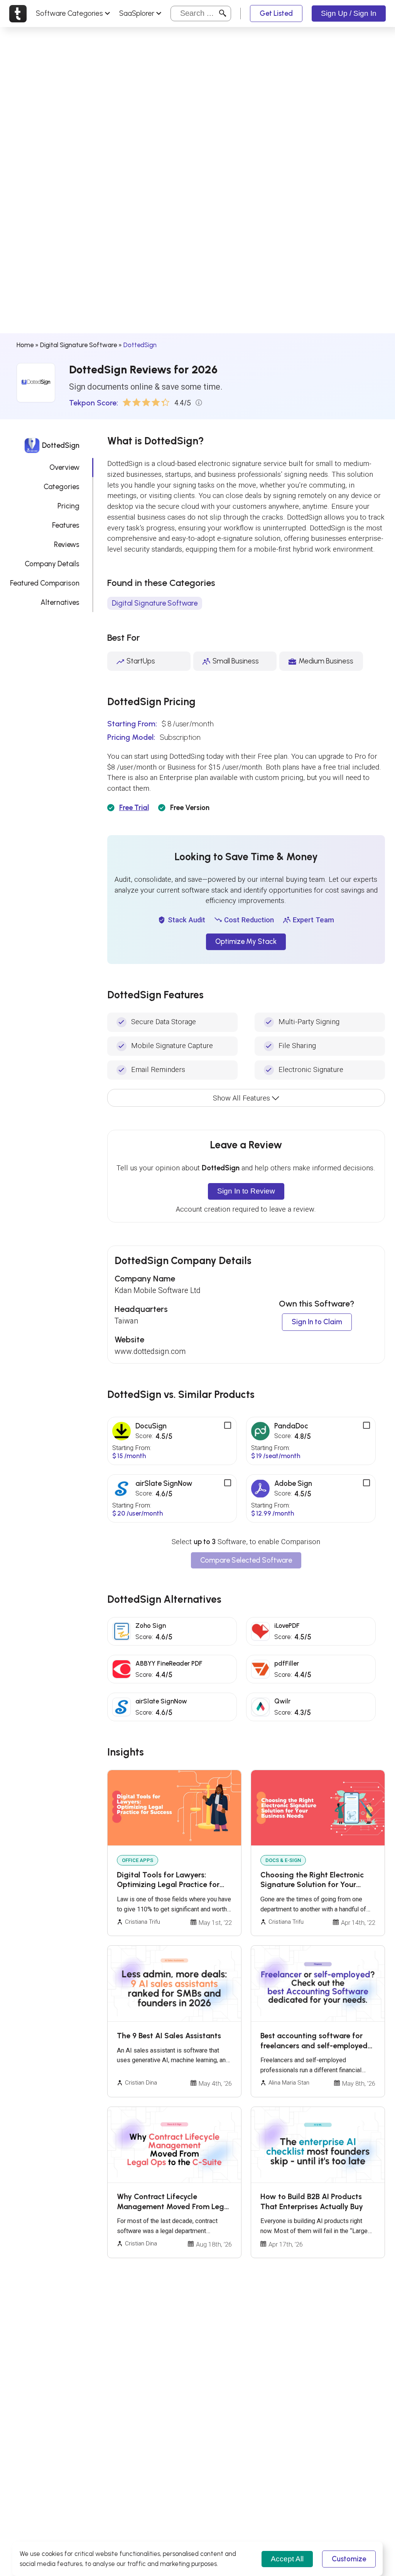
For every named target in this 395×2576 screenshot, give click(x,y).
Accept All (287, 2559)
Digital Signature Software (78, 345)
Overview (64, 467)
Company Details (52, 564)
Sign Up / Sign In (349, 13)
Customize (349, 2559)
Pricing (68, 506)
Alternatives (60, 602)
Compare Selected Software (246, 1560)
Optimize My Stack (246, 941)
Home (25, 345)
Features (66, 525)
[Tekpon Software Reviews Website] (18, 14)
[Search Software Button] (223, 13)
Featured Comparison (45, 583)
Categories (62, 487)
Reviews (67, 544)
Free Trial (134, 808)
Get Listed (276, 13)
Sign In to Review (246, 1191)
